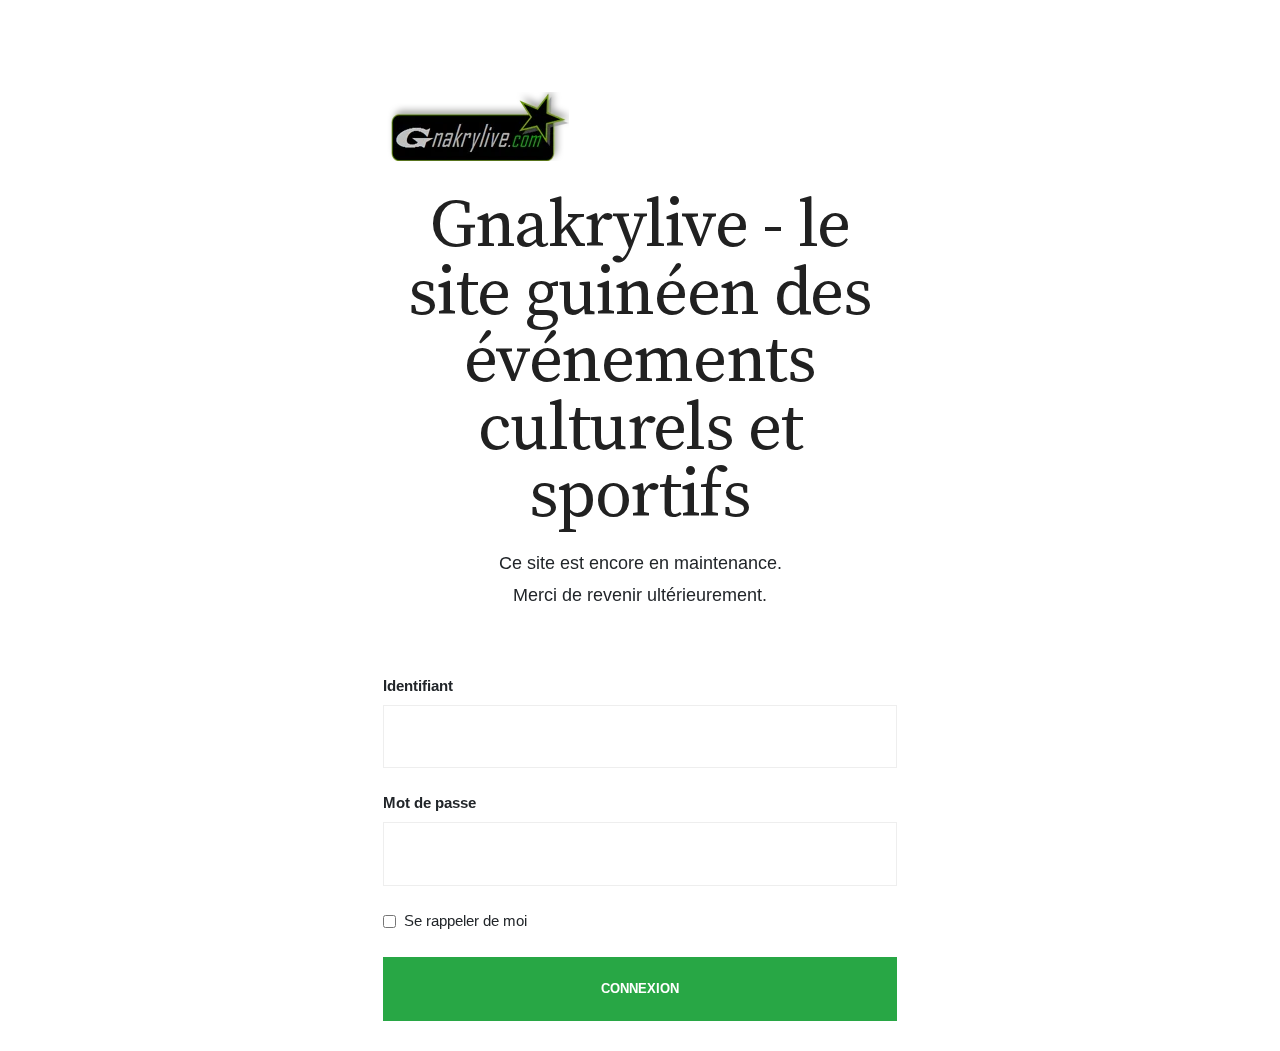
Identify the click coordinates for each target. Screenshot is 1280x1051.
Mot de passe (429, 802)
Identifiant (418, 685)
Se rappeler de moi (465, 920)
